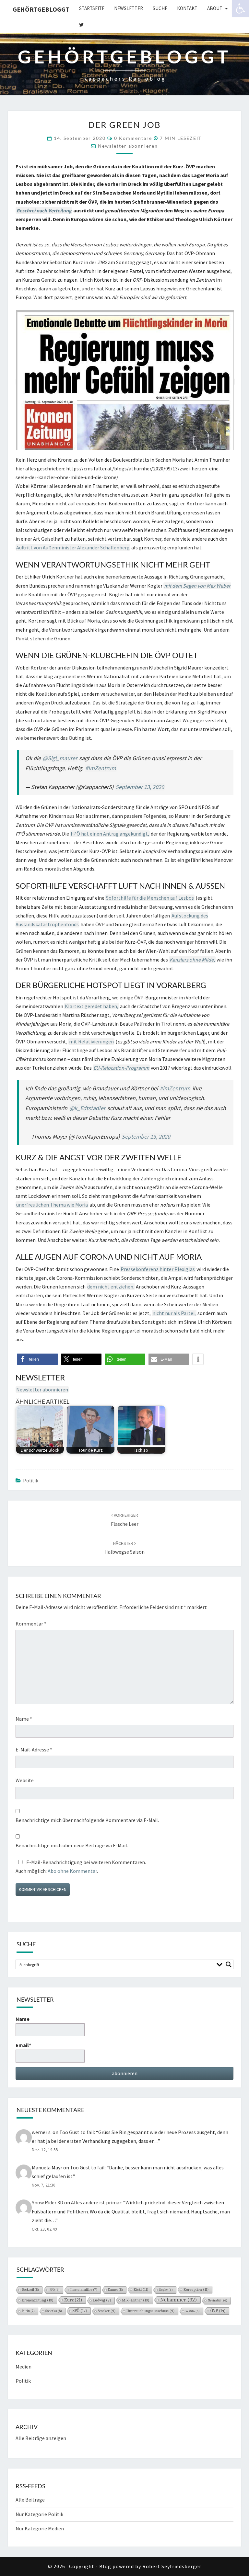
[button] (37, 1359)
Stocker (107, 2311)
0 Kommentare (133, 138)
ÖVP (218, 2311)
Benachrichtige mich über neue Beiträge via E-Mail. (72, 1845)
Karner (115, 2290)
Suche (160, 8)
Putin (28, 2311)
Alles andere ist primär (96, 2202)
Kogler (166, 2290)
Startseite (92, 8)
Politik (31, 1480)
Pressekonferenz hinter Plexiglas (158, 1269)
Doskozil (30, 2290)
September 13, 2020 (140, 787)
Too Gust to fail (77, 2132)
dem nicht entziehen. (111, 1287)
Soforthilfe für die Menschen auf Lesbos (150, 898)
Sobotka (54, 2311)
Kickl (141, 2289)
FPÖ (55, 2290)
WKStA (193, 2311)
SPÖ (80, 2311)
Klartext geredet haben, (92, 1006)
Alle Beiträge (30, 2500)
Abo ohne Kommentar (72, 1871)
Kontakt (187, 8)
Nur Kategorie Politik (39, 2514)
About (215, 8)
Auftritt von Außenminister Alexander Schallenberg (73, 547)
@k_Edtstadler (87, 1108)
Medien (24, 2367)
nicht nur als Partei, (174, 1313)
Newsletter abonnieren (128, 146)
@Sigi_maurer (60, 758)
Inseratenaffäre (84, 2290)
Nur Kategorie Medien (40, 2528)
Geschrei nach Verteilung (44, 210)
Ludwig (102, 2300)
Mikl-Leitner (136, 2300)
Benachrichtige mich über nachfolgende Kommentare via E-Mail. (87, 1820)
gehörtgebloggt (41, 9)
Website (25, 1780)
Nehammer (179, 2300)
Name (24, 1719)
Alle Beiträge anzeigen (41, 2438)
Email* (23, 2045)
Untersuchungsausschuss (151, 2311)
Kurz (73, 2300)
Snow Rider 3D (47, 2202)
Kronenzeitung (38, 2300)
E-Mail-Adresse (34, 1749)
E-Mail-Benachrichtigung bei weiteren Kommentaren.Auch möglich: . (81, 1867)
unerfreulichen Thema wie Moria (52, 1205)
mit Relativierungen (91, 1041)
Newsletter (129, 8)
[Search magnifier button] (229, 1964)
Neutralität (218, 2300)
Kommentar (31, 1624)
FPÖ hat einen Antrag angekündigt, (110, 834)
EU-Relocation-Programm (121, 1068)
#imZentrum (175, 1088)
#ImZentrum (101, 768)
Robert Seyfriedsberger (172, 2566)
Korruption (196, 2289)
